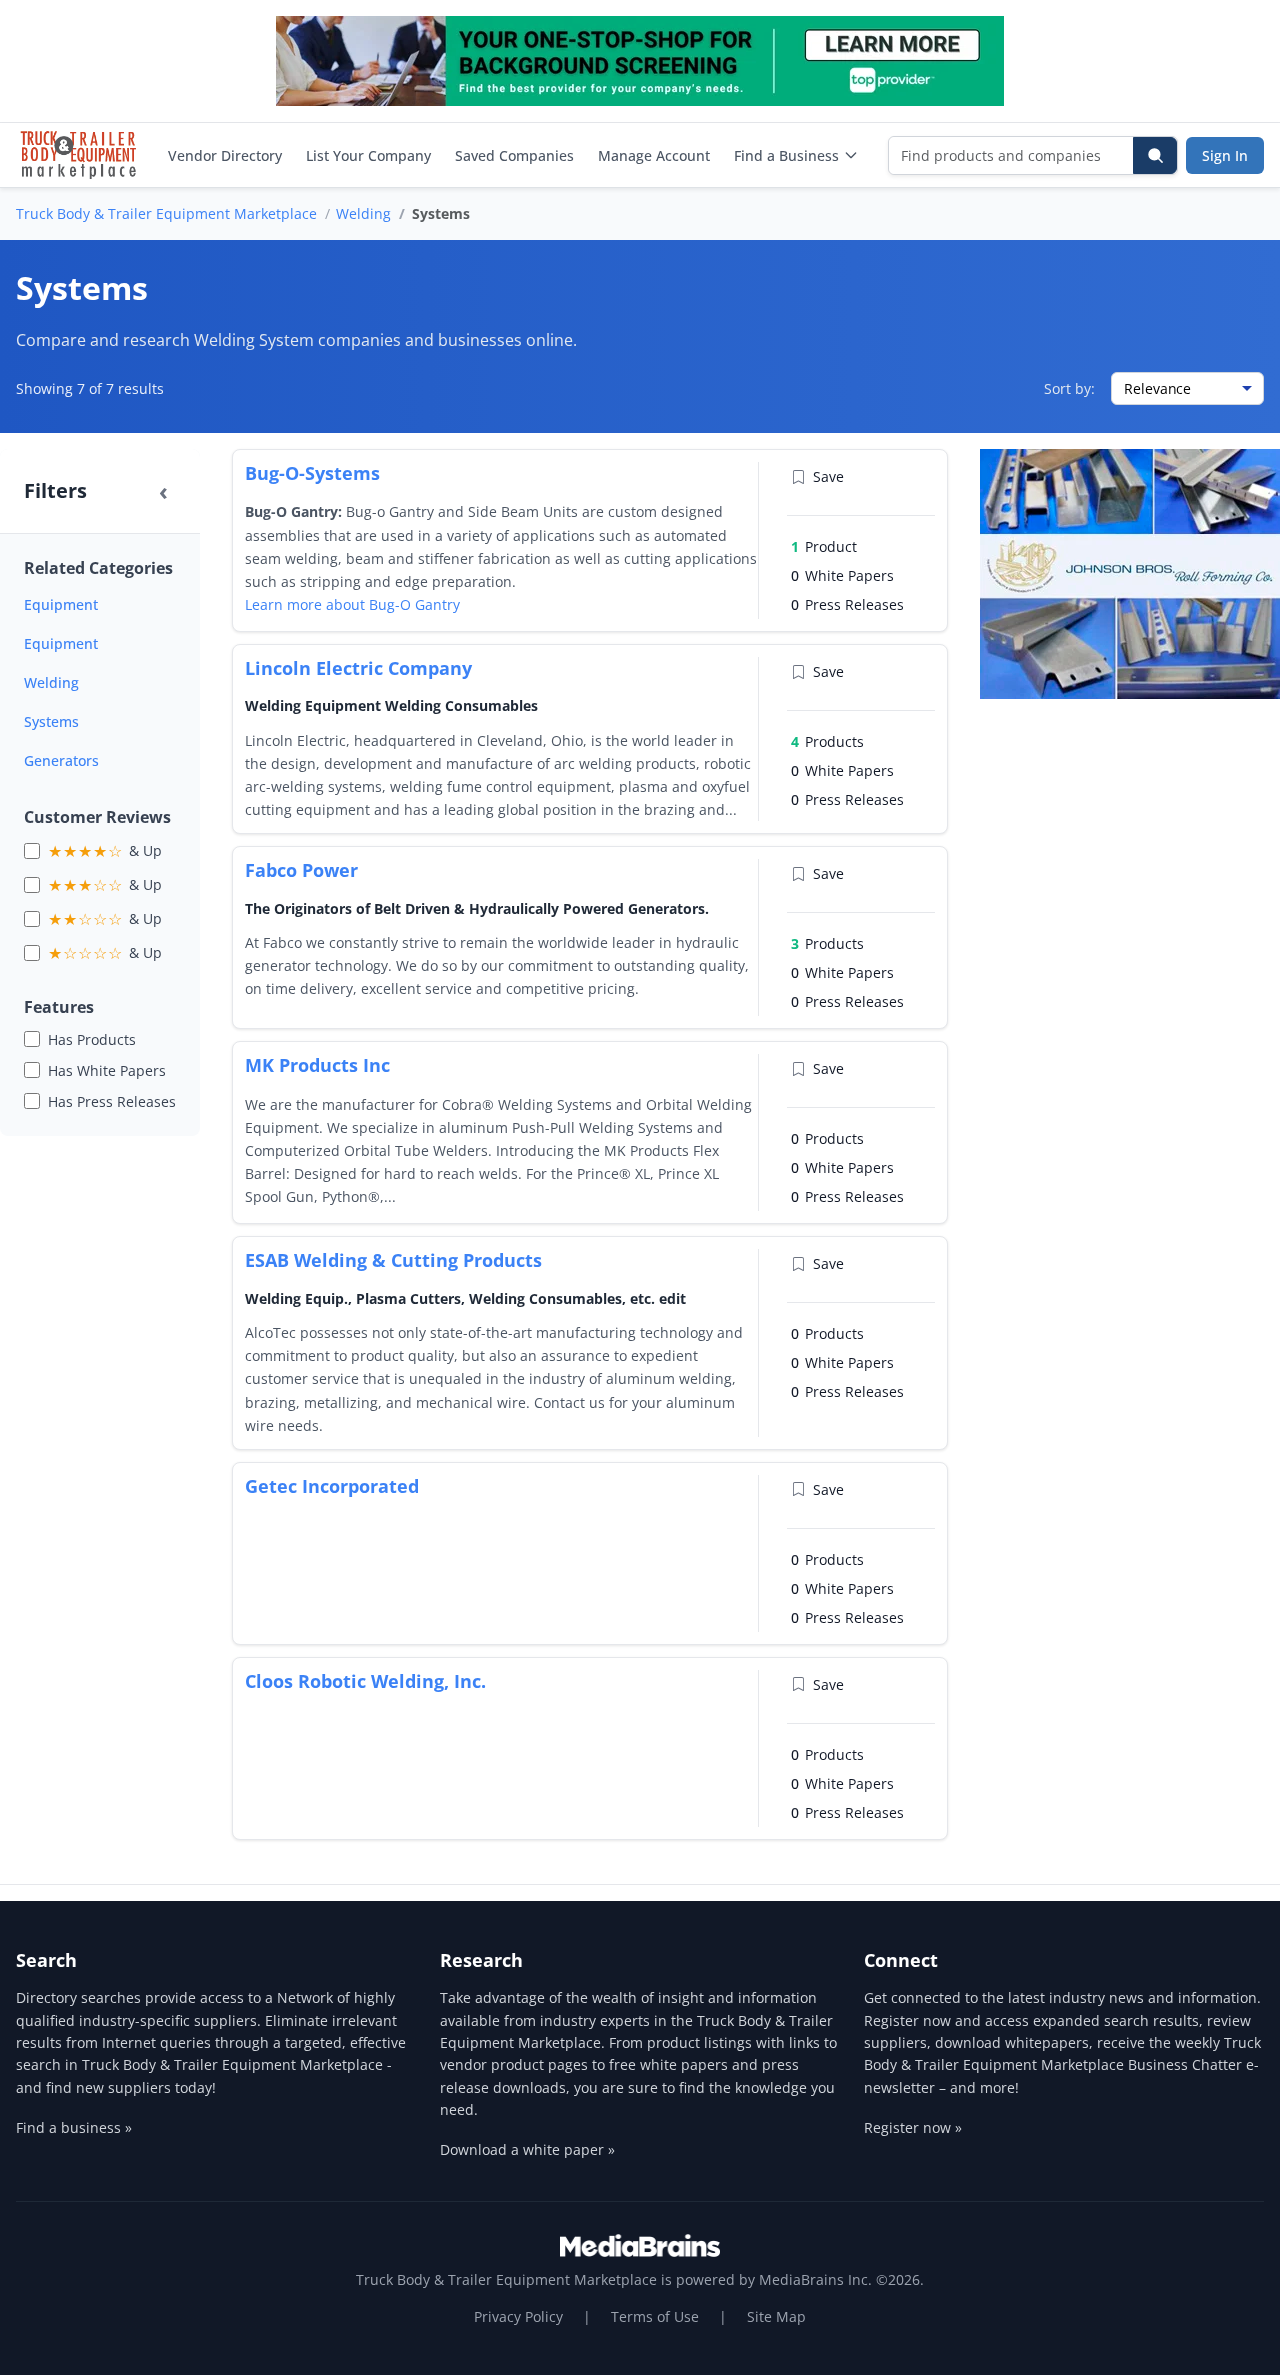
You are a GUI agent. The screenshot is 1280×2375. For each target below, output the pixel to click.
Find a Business (786, 155)
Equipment (61, 604)
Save (828, 476)
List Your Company (368, 155)
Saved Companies (514, 155)
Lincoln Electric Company (358, 668)
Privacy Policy (518, 2316)
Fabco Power (301, 870)
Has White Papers (107, 1070)
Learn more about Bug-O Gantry (352, 604)
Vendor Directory (225, 155)
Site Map (776, 2316)
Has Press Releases (112, 1101)
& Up (105, 851)
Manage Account (654, 155)
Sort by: (1069, 388)
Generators (61, 760)
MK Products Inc (317, 1065)
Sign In (1225, 155)
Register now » (913, 2127)
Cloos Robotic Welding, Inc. (365, 1681)
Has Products (92, 1039)
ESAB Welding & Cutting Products (393, 1260)
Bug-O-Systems (312, 473)
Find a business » (74, 2127)
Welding (363, 213)
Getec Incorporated (332, 1486)
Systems (51, 721)
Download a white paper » (527, 2149)
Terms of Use (655, 2316)
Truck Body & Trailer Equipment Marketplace (166, 213)
